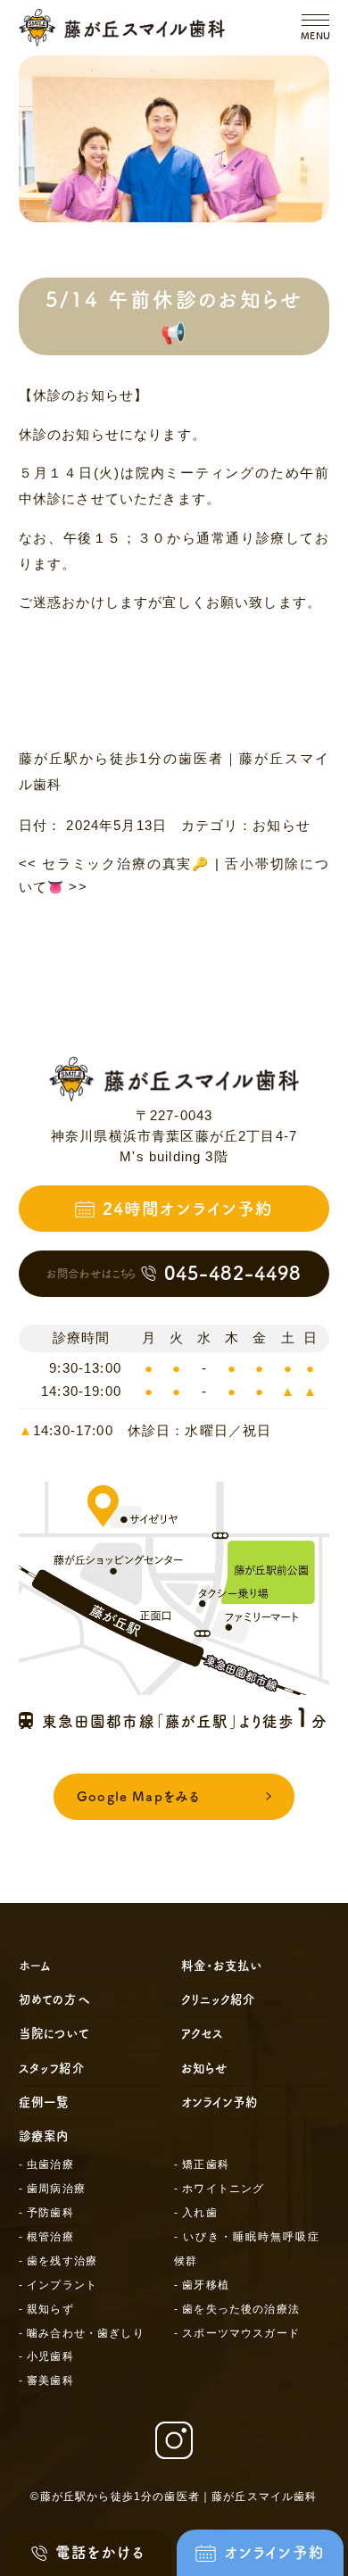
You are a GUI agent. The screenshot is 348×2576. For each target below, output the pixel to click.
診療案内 (44, 2136)
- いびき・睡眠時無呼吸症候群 (247, 2249)
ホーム (35, 1965)
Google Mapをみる (139, 1796)
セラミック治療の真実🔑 (114, 864)
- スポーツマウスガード (237, 2333)
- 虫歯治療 (46, 2165)
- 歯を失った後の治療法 (237, 2309)
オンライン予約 (220, 2102)
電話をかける (100, 2552)
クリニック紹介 (219, 1999)
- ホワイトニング (219, 2189)
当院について (54, 2033)
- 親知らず (46, 2309)
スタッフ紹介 (52, 2068)
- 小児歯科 (46, 2356)
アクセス (203, 2033)
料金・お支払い (222, 1965)
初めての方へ (54, 1999)
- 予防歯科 (46, 2213)
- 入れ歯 (196, 2213)
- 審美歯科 (46, 2381)
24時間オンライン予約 (188, 1209)
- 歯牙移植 (202, 2285)
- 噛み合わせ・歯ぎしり (82, 2333)
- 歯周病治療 (52, 2189)
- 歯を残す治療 (58, 2261)
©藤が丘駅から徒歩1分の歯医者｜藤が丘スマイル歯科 (174, 2497)
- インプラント (58, 2285)
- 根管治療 (46, 2237)
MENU (316, 36)
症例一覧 (44, 2102)
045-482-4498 (174, 1273)
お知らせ (282, 826)
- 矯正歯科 (202, 2165)
